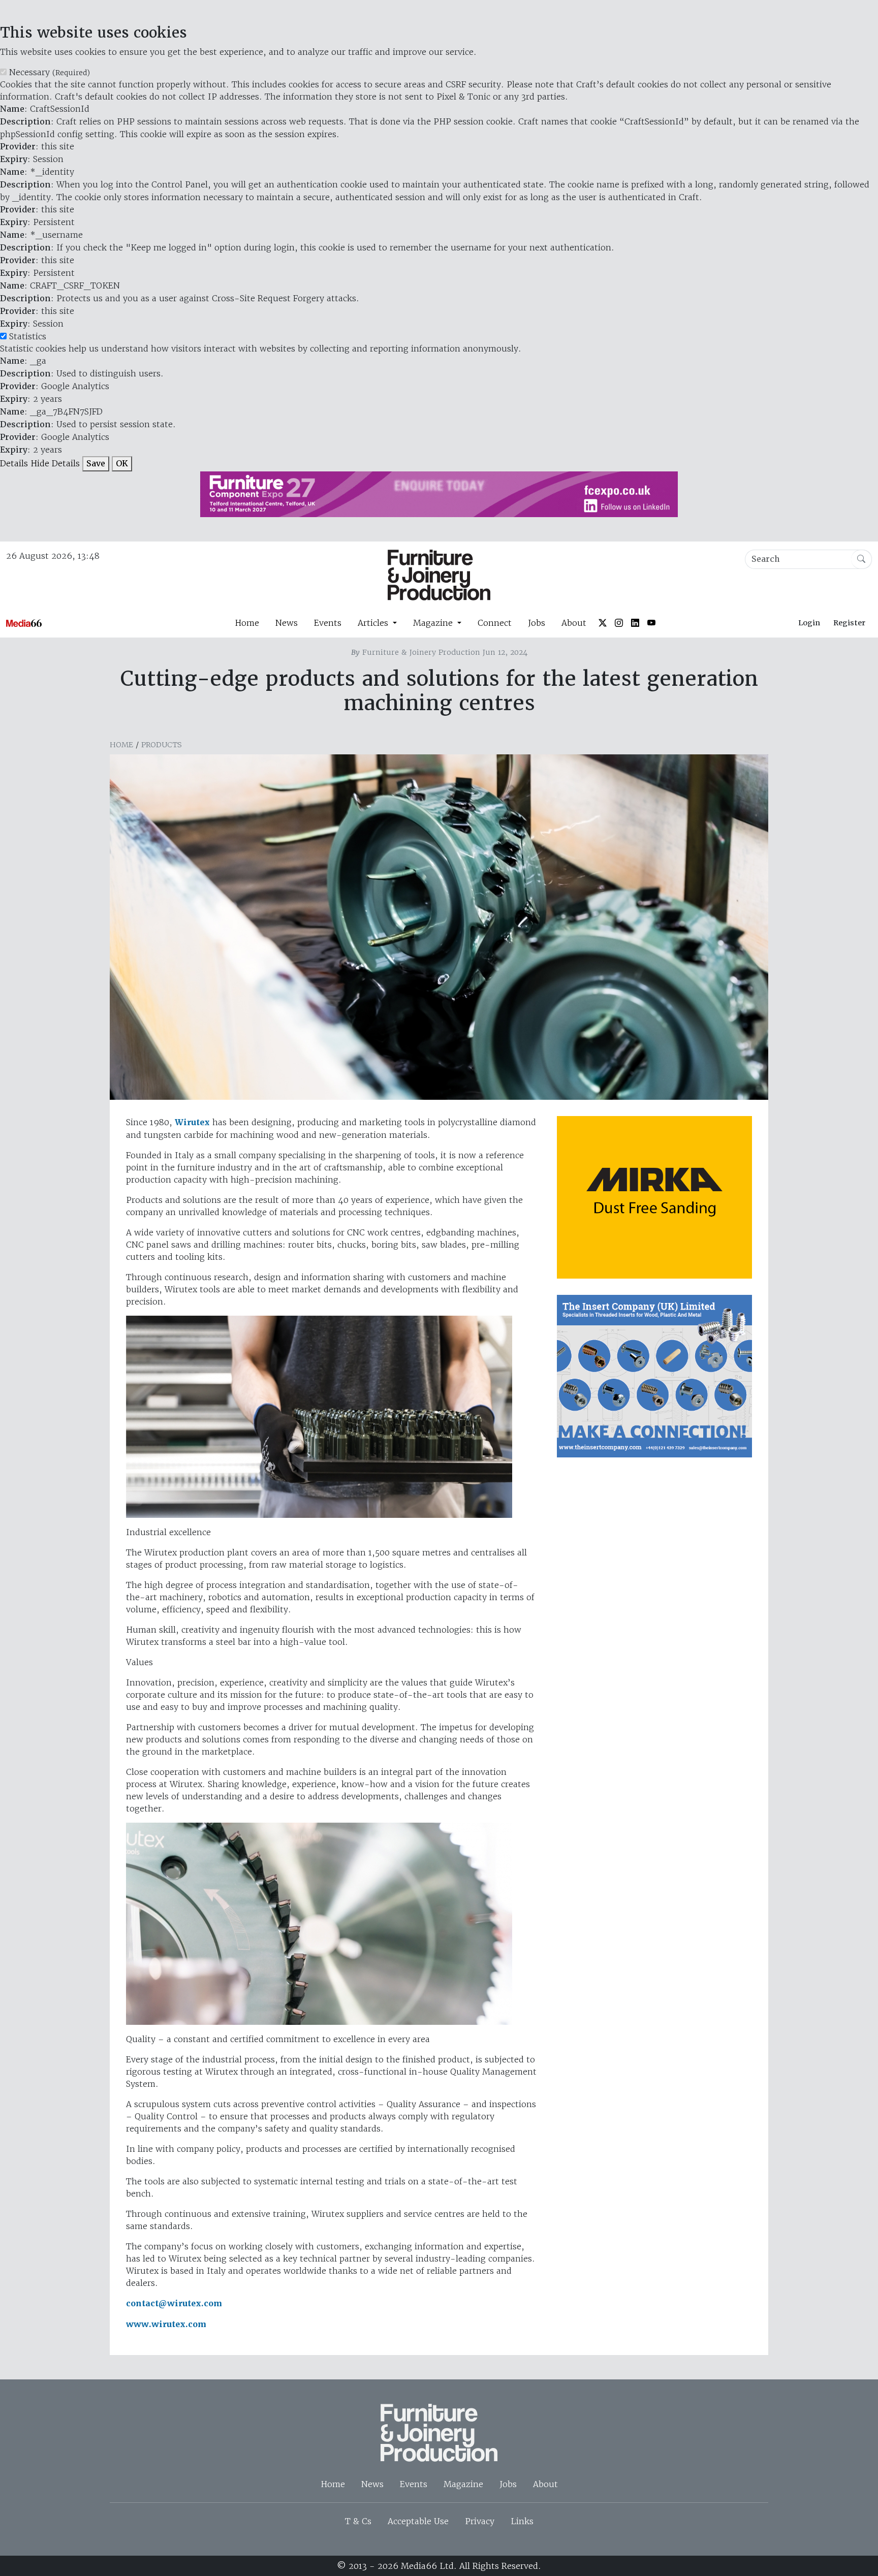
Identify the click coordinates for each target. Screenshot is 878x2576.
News (287, 623)
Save (96, 464)
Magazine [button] (434, 623)
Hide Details (55, 463)
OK (122, 464)
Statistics (28, 336)
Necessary (50, 72)
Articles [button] (374, 623)
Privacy (480, 2521)
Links (522, 2521)
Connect (495, 623)
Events (328, 623)
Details (14, 463)
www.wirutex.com (166, 2324)
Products (162, 745)
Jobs (537, 623)
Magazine (463, 2484)
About (574, 623)
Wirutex (192, 1122)
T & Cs (358, 2521)
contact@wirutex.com (174, 2303)
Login (809, 623)
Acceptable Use (418, 2521)
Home (247, 623)
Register (849, 623)
